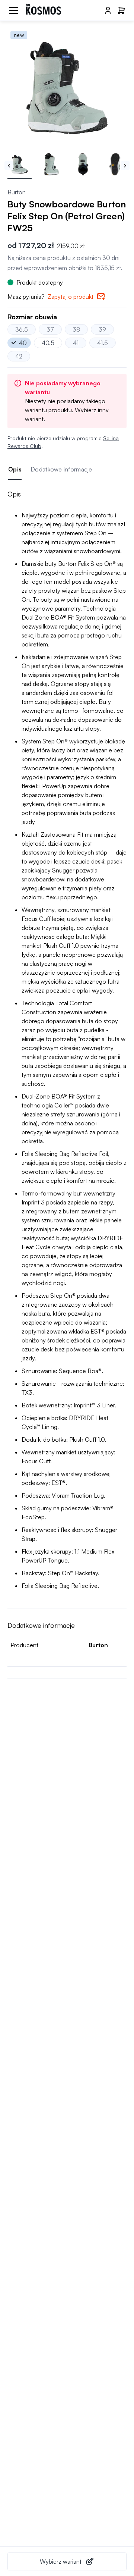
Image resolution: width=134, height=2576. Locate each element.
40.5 (48, 343)
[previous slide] (9, 166)
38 (76, 329)
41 (76, 343)
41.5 (103, 343)
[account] (108, 10)
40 (23, 343)
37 (50, 329)
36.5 (22, 329)
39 (102, 329)
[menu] (14, 10)
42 (19, 356)
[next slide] (125, 166)
